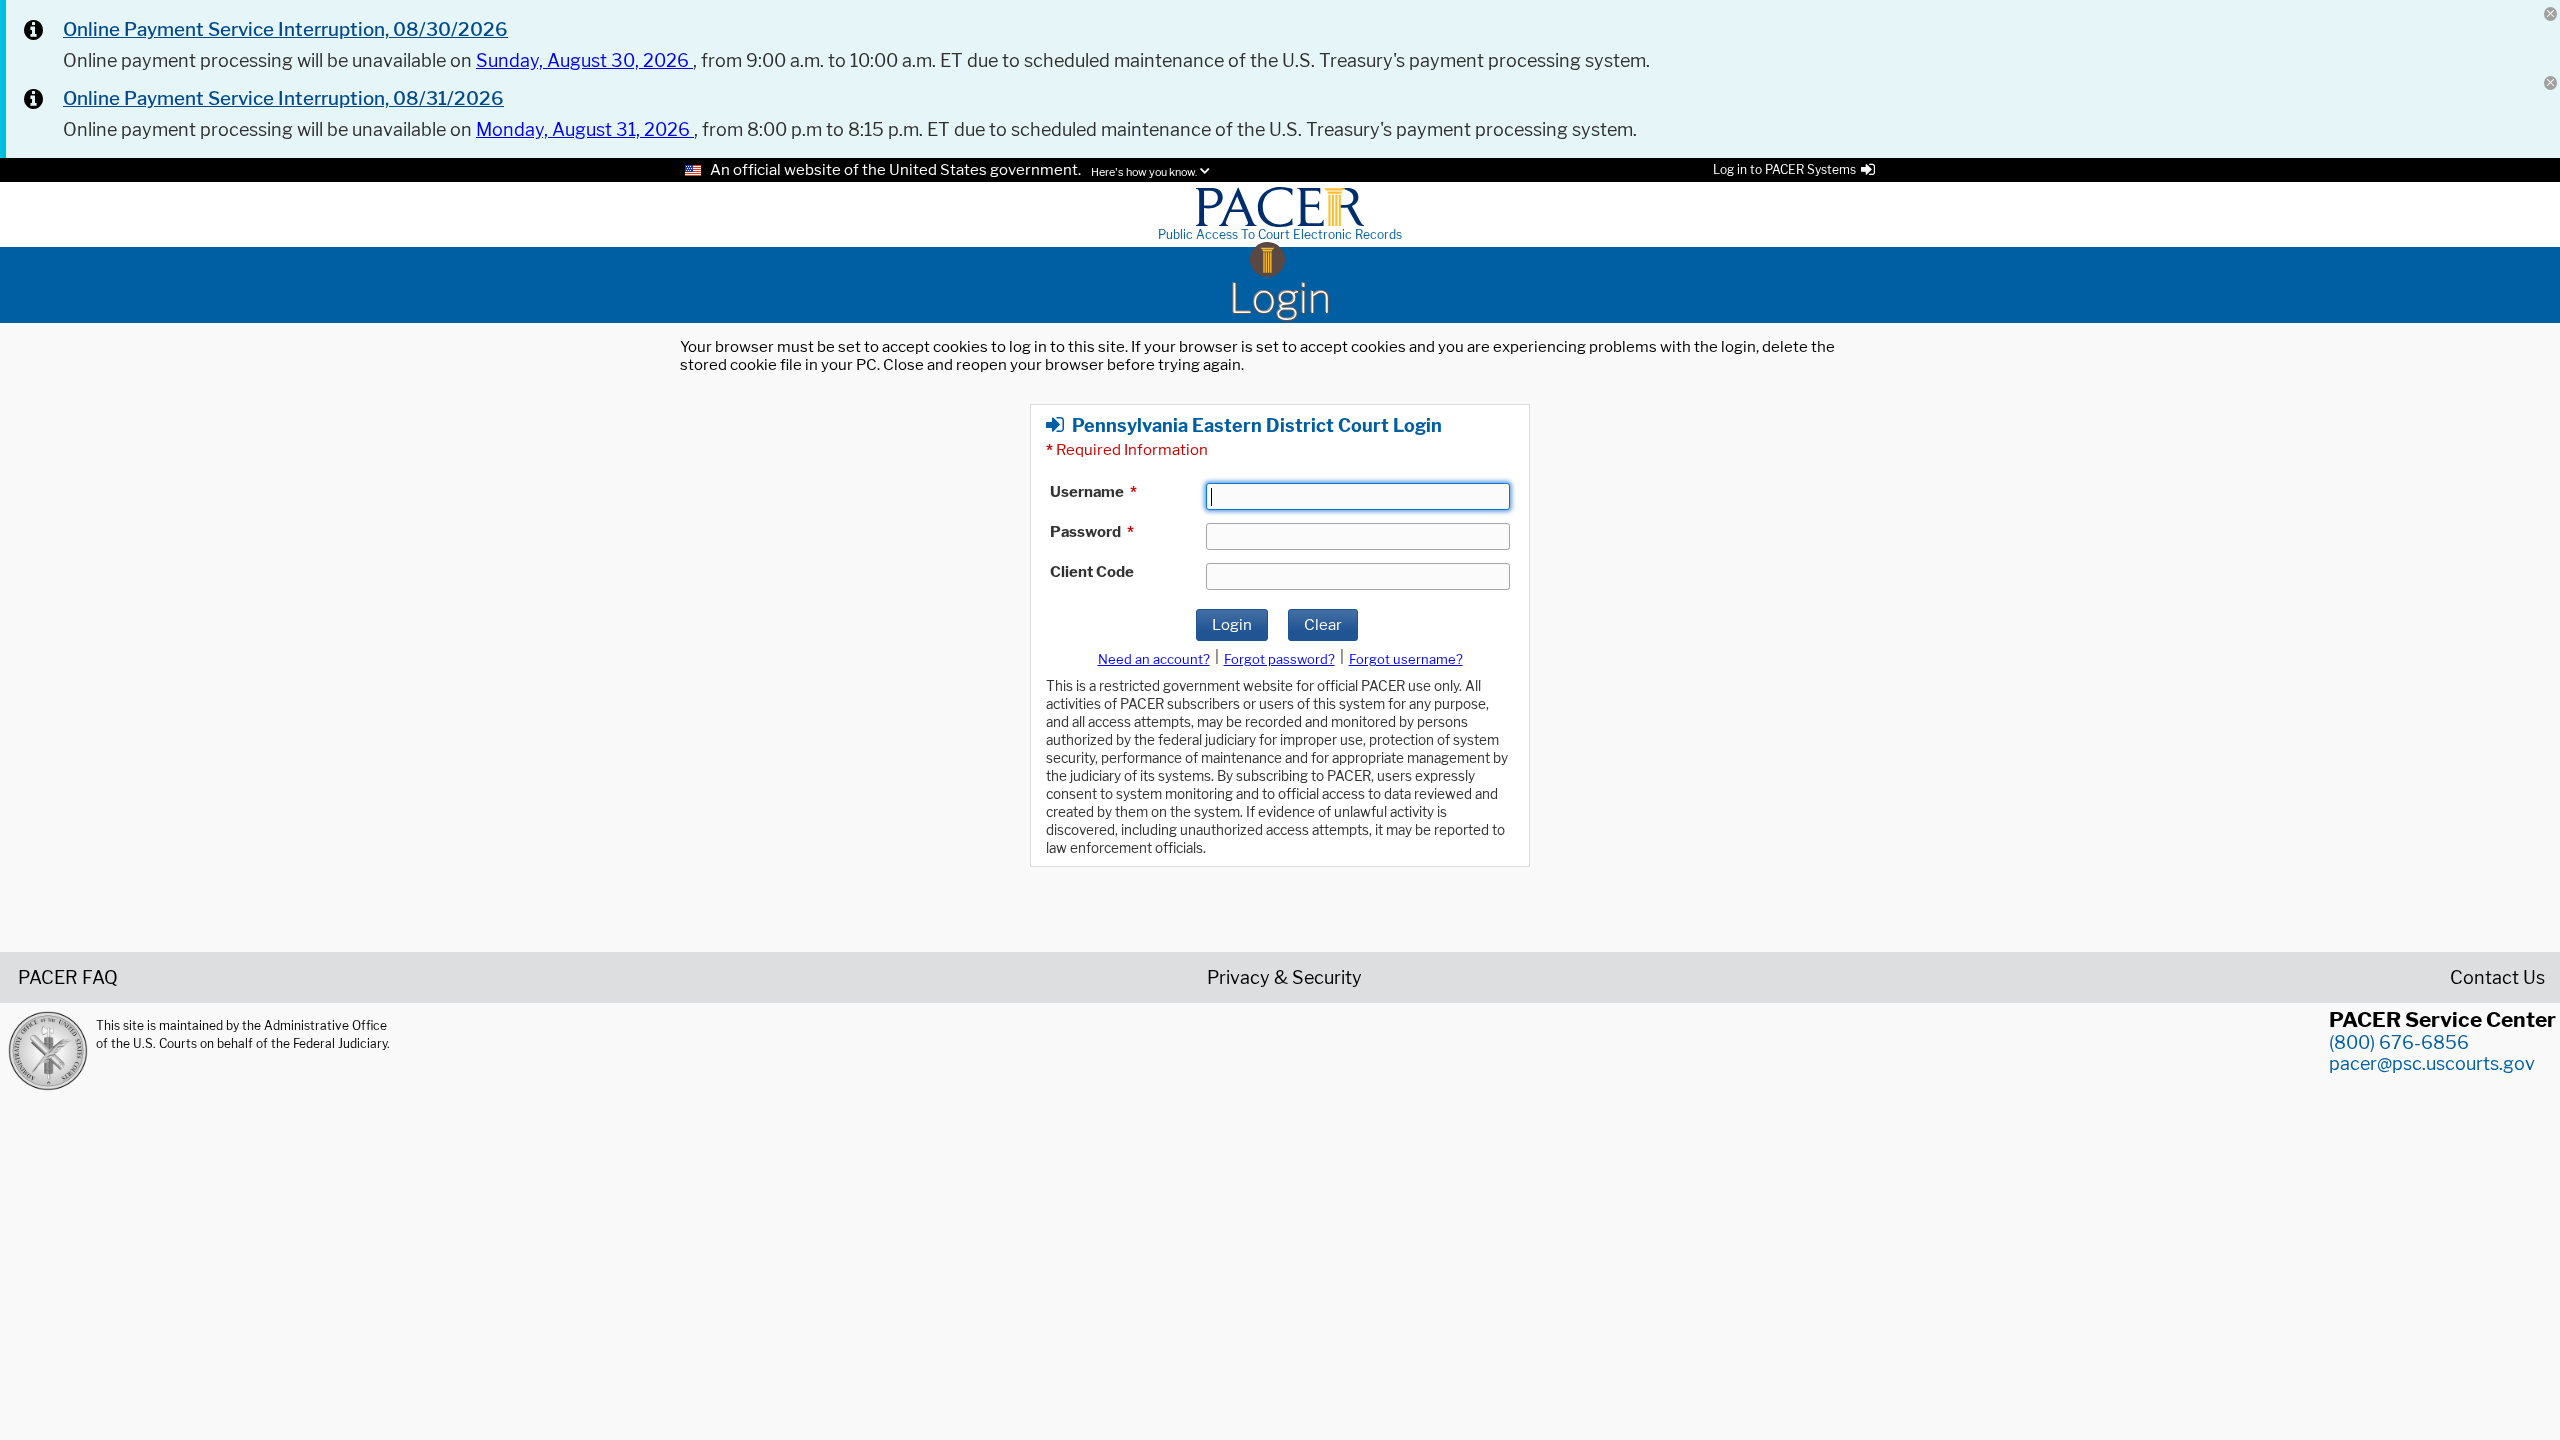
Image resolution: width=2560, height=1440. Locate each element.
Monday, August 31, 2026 (585, 129)
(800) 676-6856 (2399, 1042)
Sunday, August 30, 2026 (584, 60)
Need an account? (1154, 659)
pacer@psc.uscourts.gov (2432, 1063)
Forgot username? (1406, 659)
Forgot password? (1279, 659)
